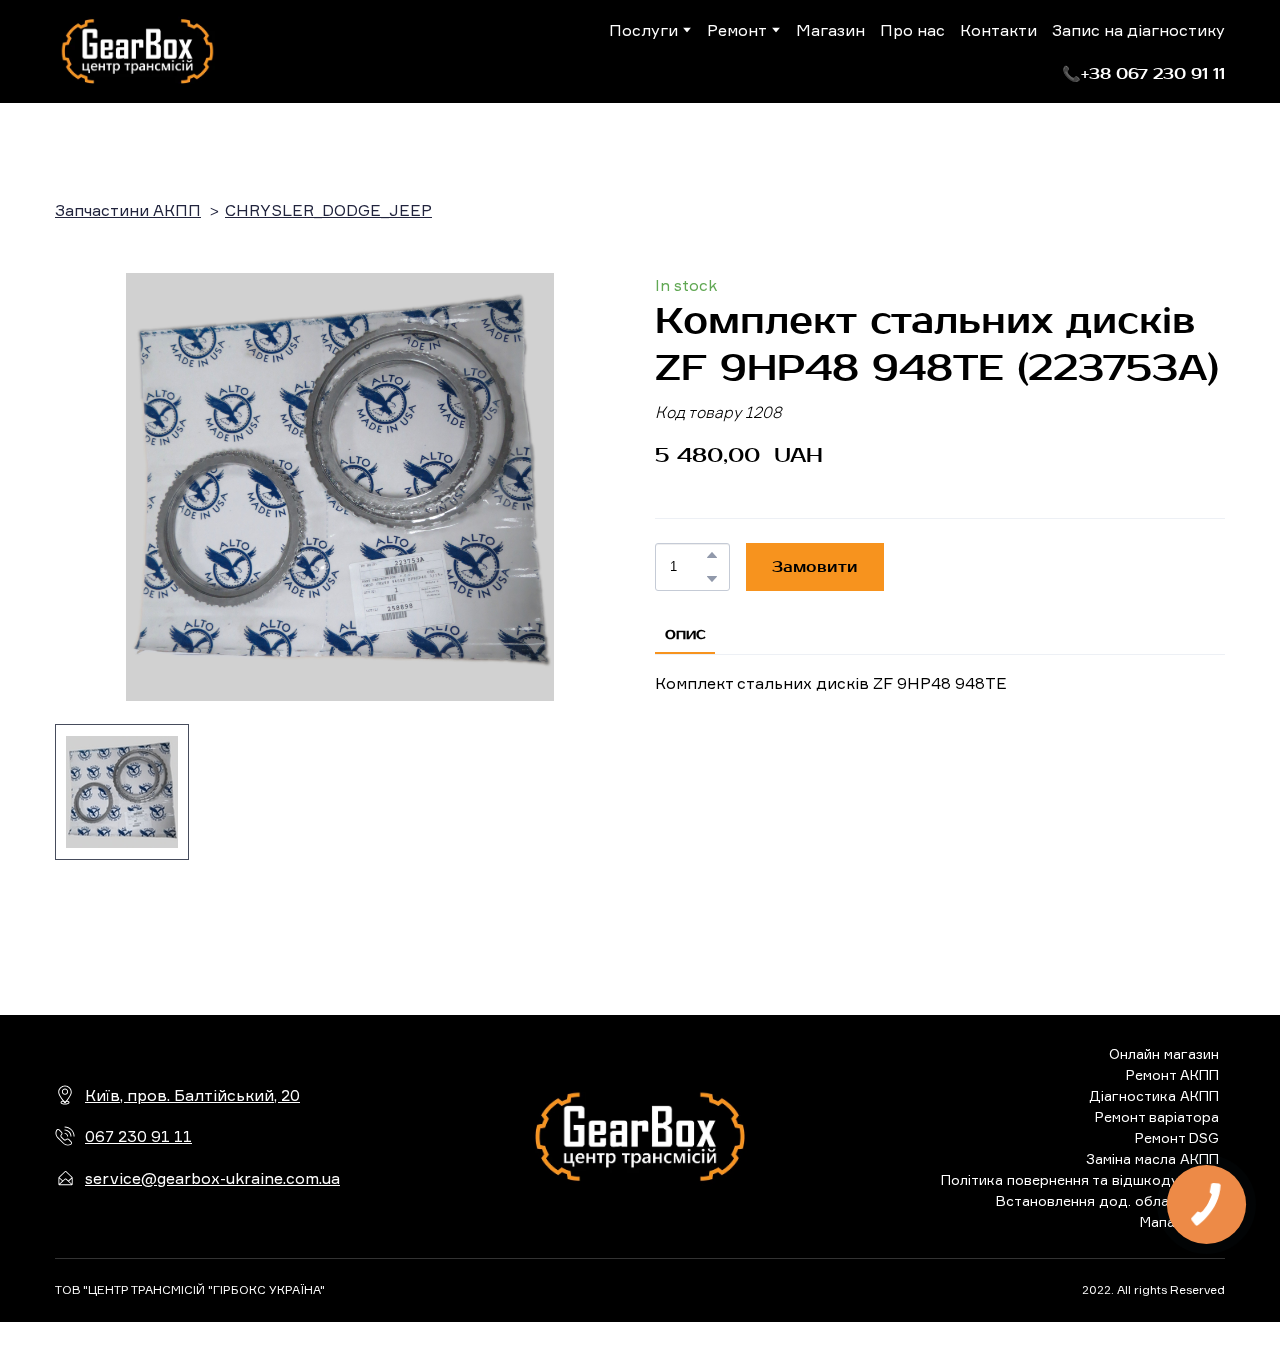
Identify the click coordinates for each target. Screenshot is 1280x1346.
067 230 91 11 (138, 1136)
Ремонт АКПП (1172, 1074)
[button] (1143, 74)
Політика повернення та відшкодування (1080, 1179)
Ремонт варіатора (1157, 1116)
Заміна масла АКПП (1152, 1158)
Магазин (830, 30)
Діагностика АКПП (1154, 1095)
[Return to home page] (137, 51)
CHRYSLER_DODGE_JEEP (328, 210)
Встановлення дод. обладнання (1107, 1200)
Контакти (998, 30)
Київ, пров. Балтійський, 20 (192, 1095)
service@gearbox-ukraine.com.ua (212, 1178)
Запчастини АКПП (128, 210)
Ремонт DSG (1177, 1137)
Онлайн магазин (1164, 1053)
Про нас (912, 30)
